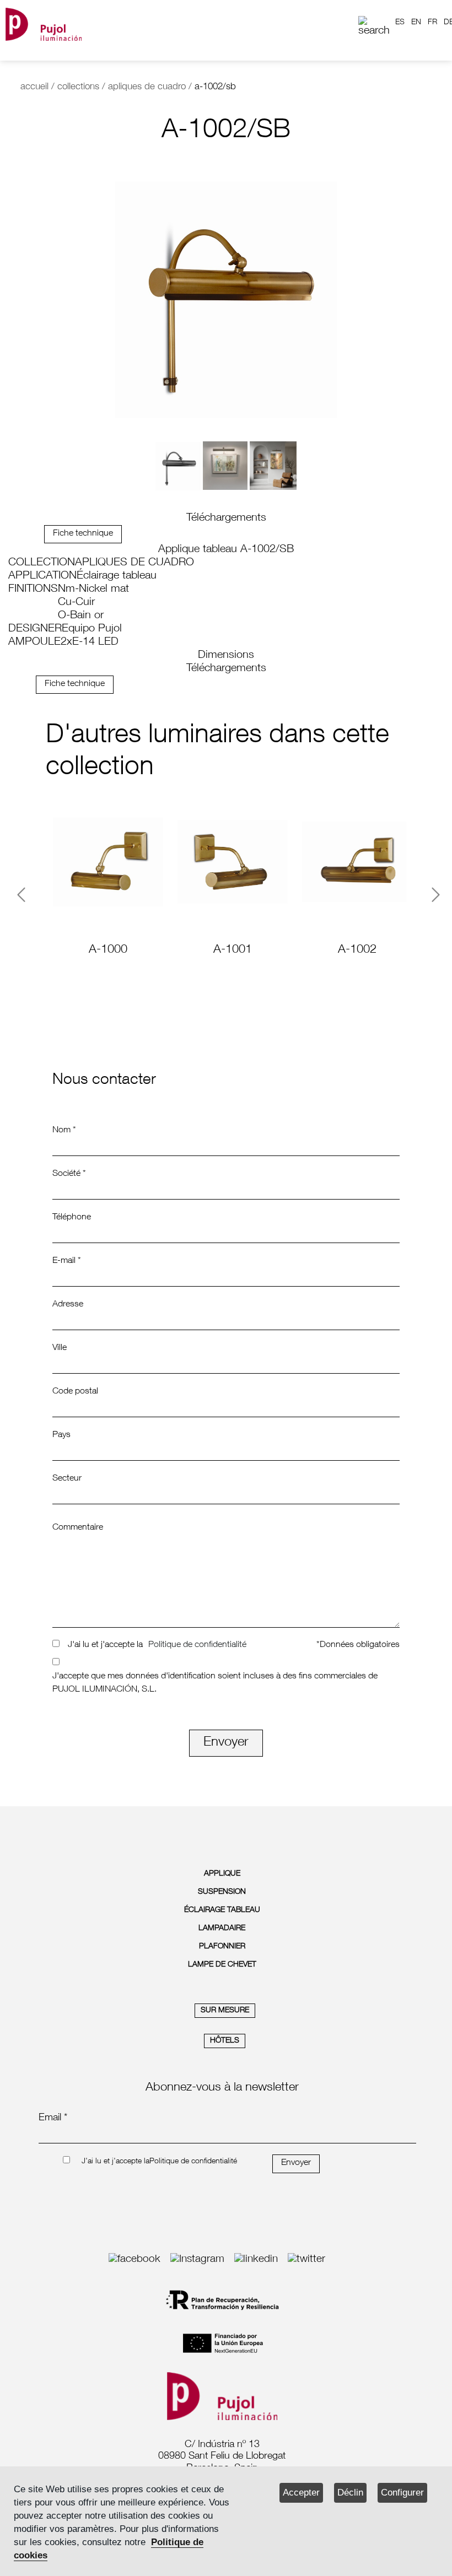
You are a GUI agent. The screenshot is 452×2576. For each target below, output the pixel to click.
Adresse (68, 1305)
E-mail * (67, 1261)
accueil (34, 87)
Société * (69, 1174)
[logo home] (44, 22)
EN (416, 23)
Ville (60, 1348)
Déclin (350, 2493)
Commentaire (78, 1528)
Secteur (67, 1479)
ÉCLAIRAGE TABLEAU (222, 1910)
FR (432, 23)
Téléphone (72, 1218)
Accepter (301, 2493)
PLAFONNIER (222, 1947)
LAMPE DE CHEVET (222, 1965)
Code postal (75, 1392)
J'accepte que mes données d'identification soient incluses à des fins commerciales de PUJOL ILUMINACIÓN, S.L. (215, 1683)
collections (78, 87)
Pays (61, 1435)
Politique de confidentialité (197, 1645)
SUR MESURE (225, 2011)
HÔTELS (225, 2041)
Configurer (402, 2493)
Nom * (64, 1131)
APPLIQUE (222, 1874)
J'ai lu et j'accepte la (105, 1645)
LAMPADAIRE (222, 1929)
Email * (53, 2118)
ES (400, 23)
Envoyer (226, 1743)
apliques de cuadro (147, 87)
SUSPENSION (222, 1892)
